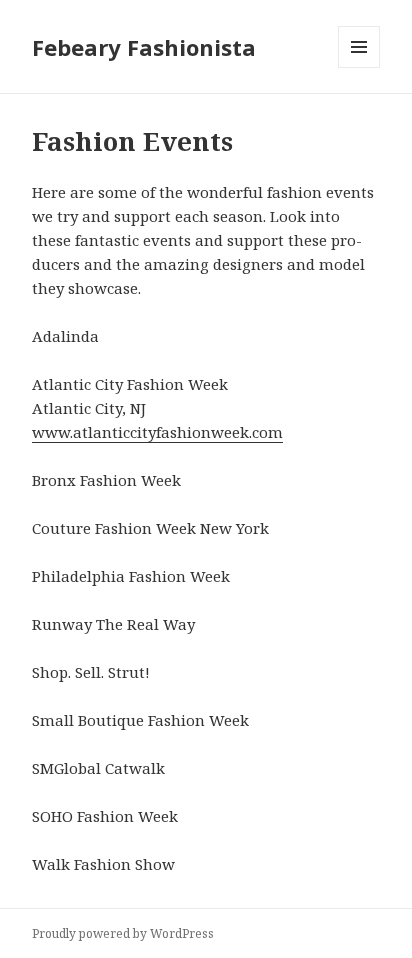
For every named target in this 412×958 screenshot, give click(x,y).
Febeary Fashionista (144, 47)
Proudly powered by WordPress (123, 933)
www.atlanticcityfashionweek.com (157, 432)
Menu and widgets (359, 67)
